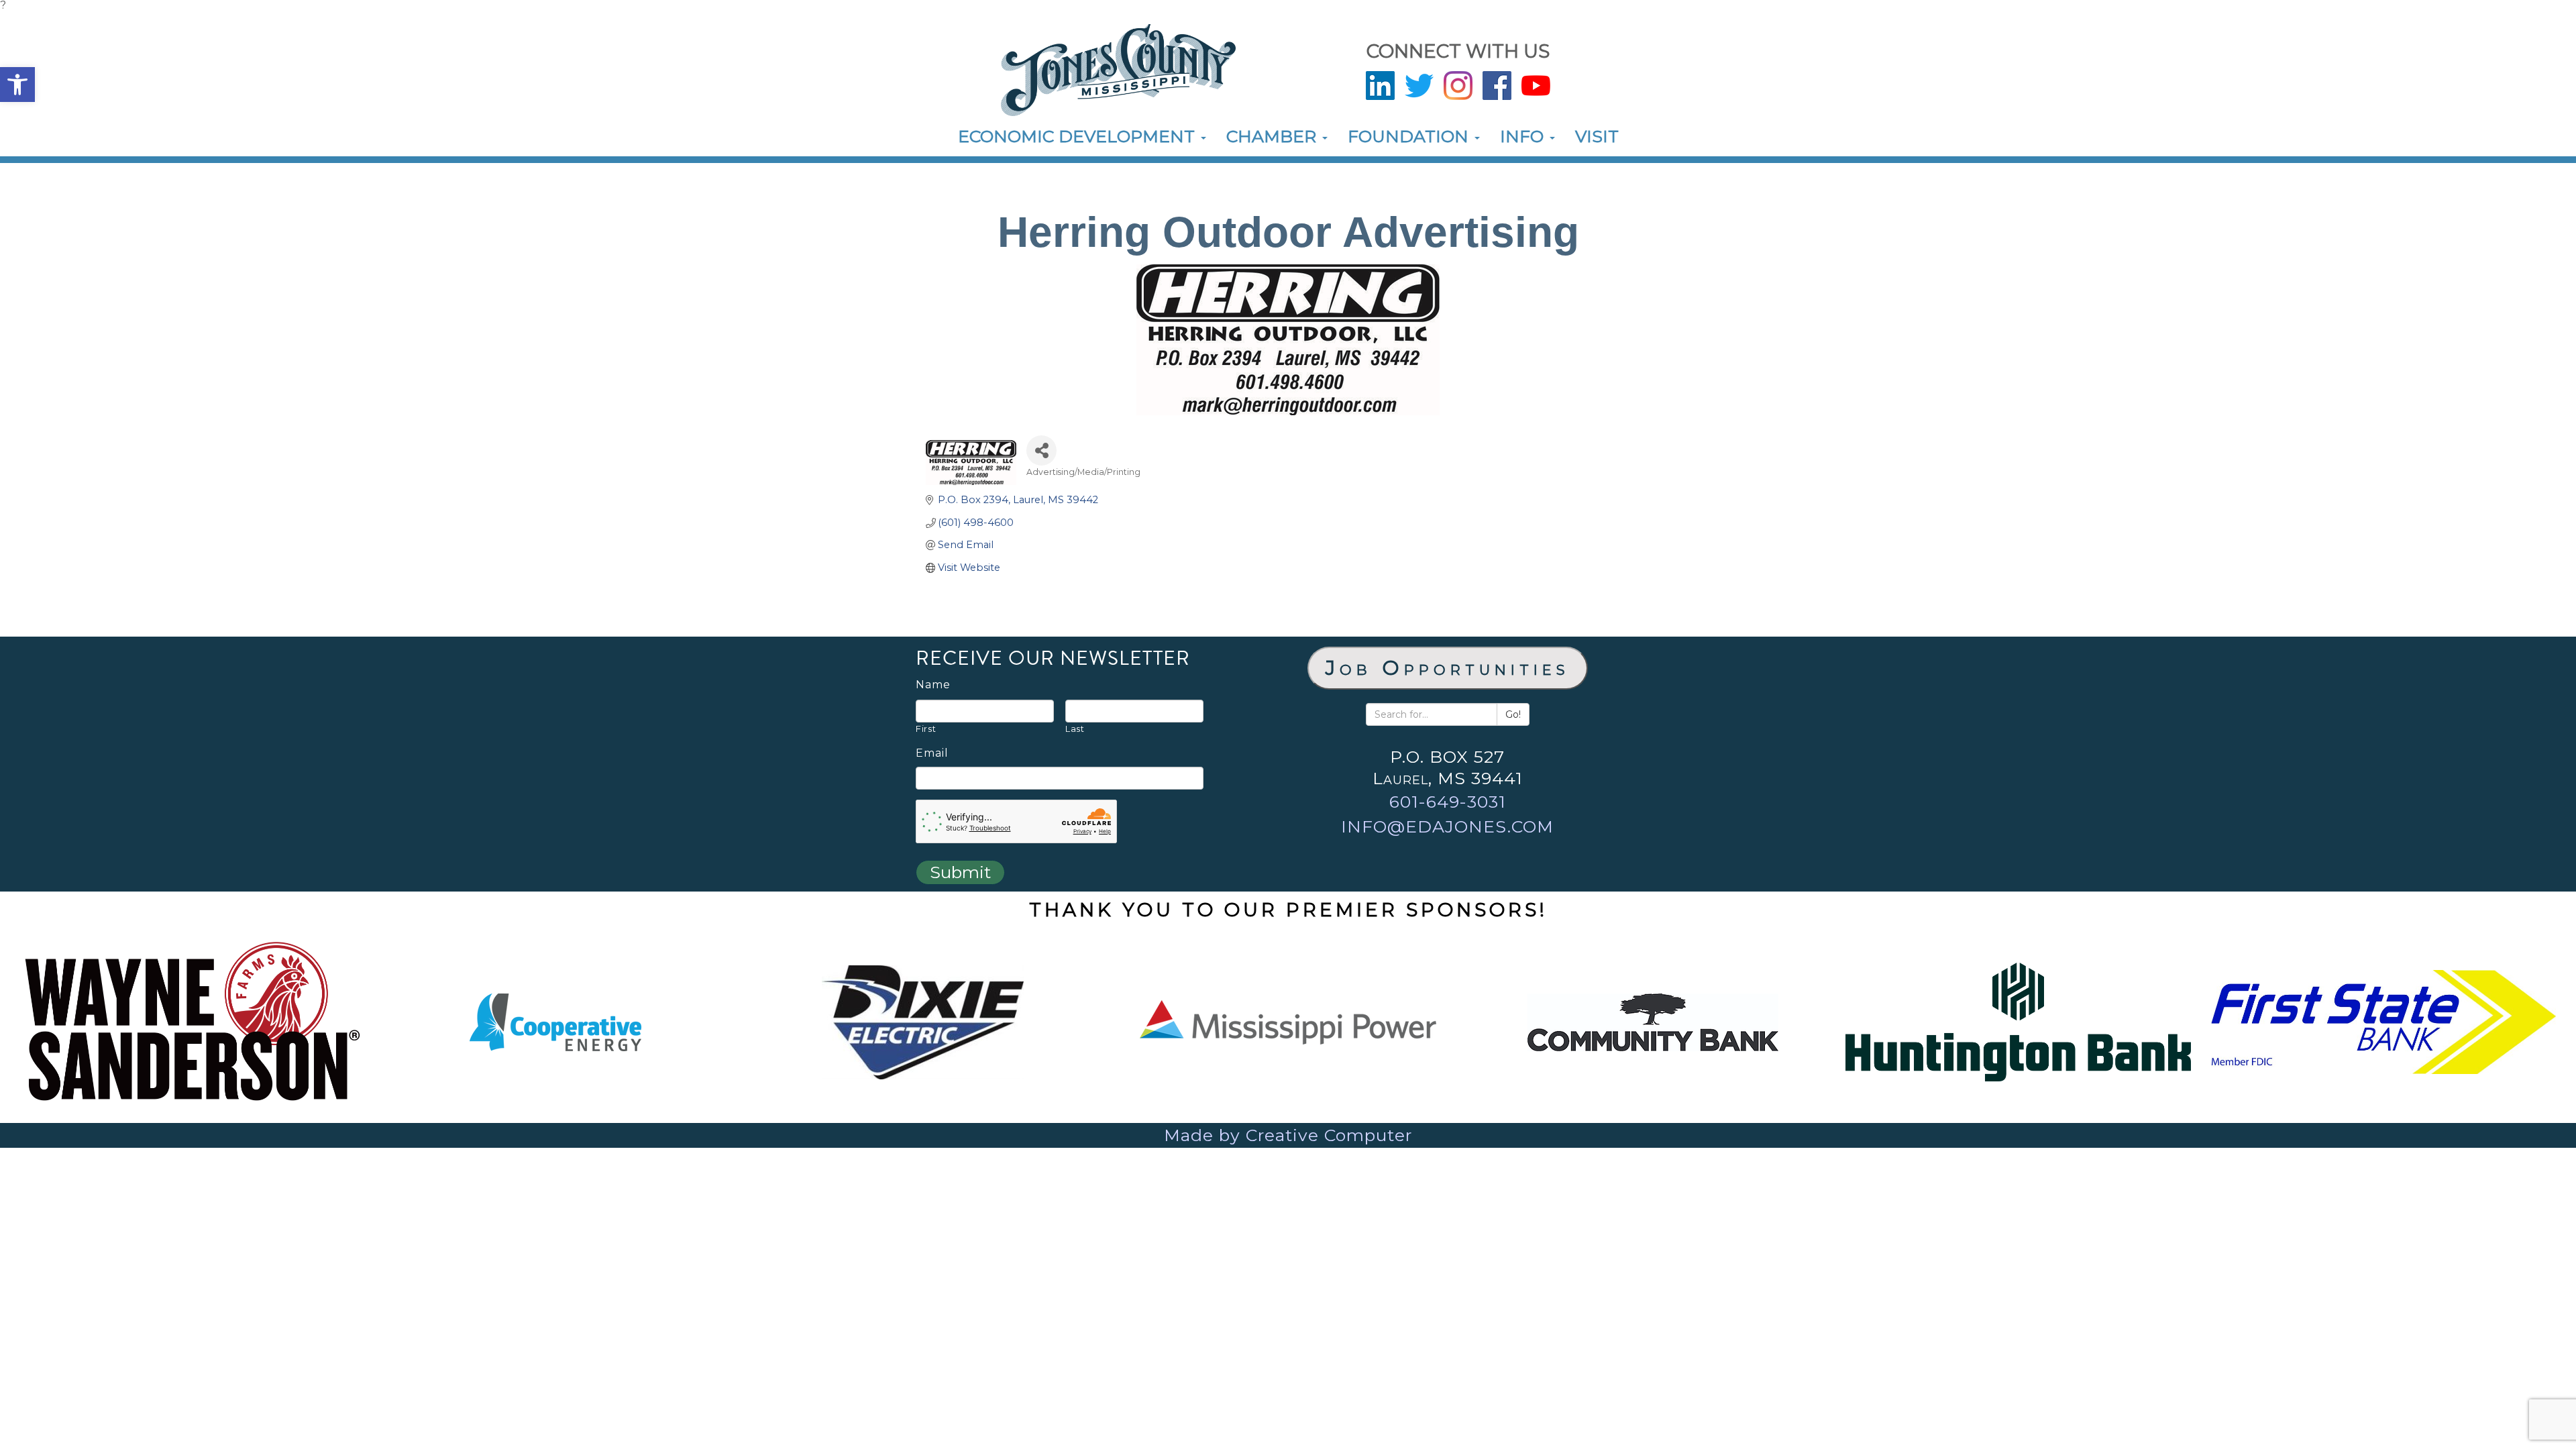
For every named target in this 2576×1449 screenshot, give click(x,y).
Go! (1513, 714)
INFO (1524, 136)
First (926, 729)
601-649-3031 (1448, 802)
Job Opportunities (1448, 668)
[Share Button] (1041, 450)
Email (932, 753)
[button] (17, 85)
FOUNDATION (1410, 136)
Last (1075, 729)
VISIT (1597, 136)
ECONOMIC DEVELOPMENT (1079, 136)
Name (933, 685)
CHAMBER (1274, 136)
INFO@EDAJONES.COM (1447, 826)
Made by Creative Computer (1288, 1135)
